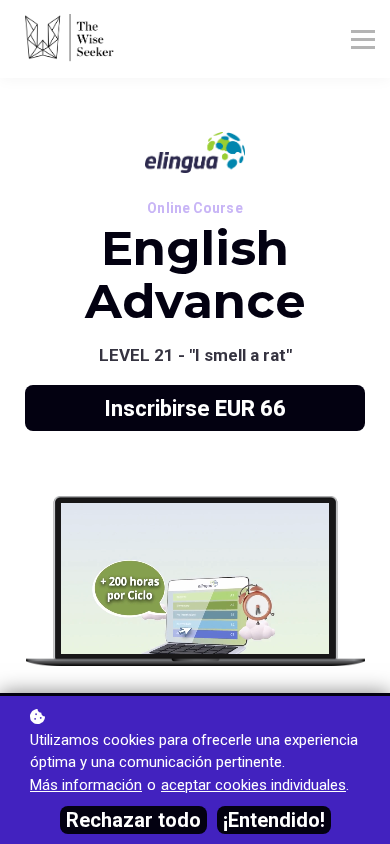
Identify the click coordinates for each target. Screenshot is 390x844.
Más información (86, 785)
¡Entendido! (274, 820)
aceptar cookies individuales (253, 785)
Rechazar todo (133, 820)
